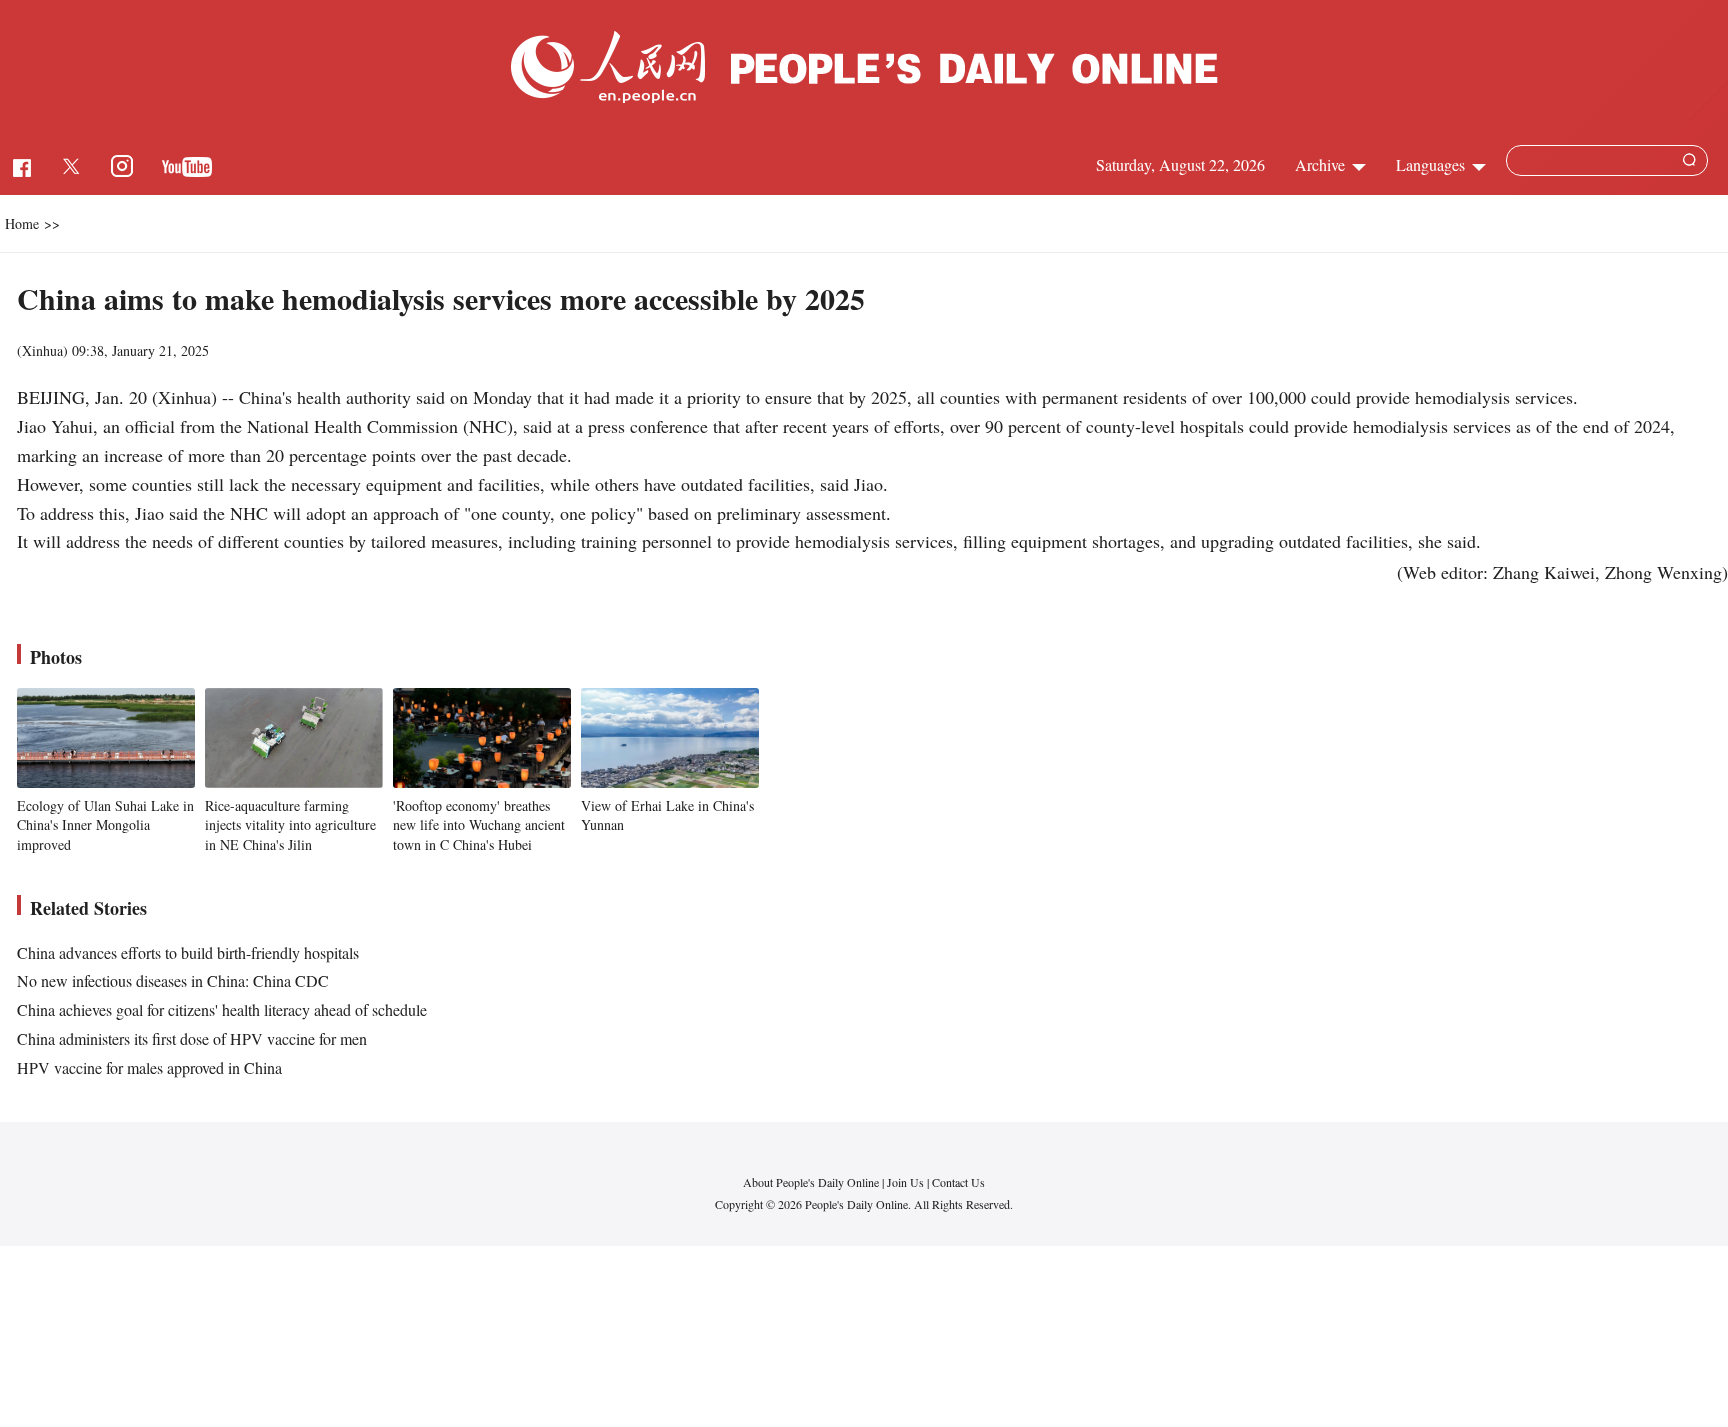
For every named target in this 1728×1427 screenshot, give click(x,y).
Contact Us (958, 1182)
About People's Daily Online (811, 1182)
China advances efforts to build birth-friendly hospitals (188, 952)
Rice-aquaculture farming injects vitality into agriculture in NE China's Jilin (290, 825)
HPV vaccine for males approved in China (149, 1067)
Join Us (907, 1182)
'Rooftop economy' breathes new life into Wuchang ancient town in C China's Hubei (479, 825)
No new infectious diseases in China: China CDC (173, 980)
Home (22, 223)
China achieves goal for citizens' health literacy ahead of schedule (222, 1009)
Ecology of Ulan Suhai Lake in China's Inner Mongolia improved (105, 825)
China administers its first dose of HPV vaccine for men (192, 1038)
